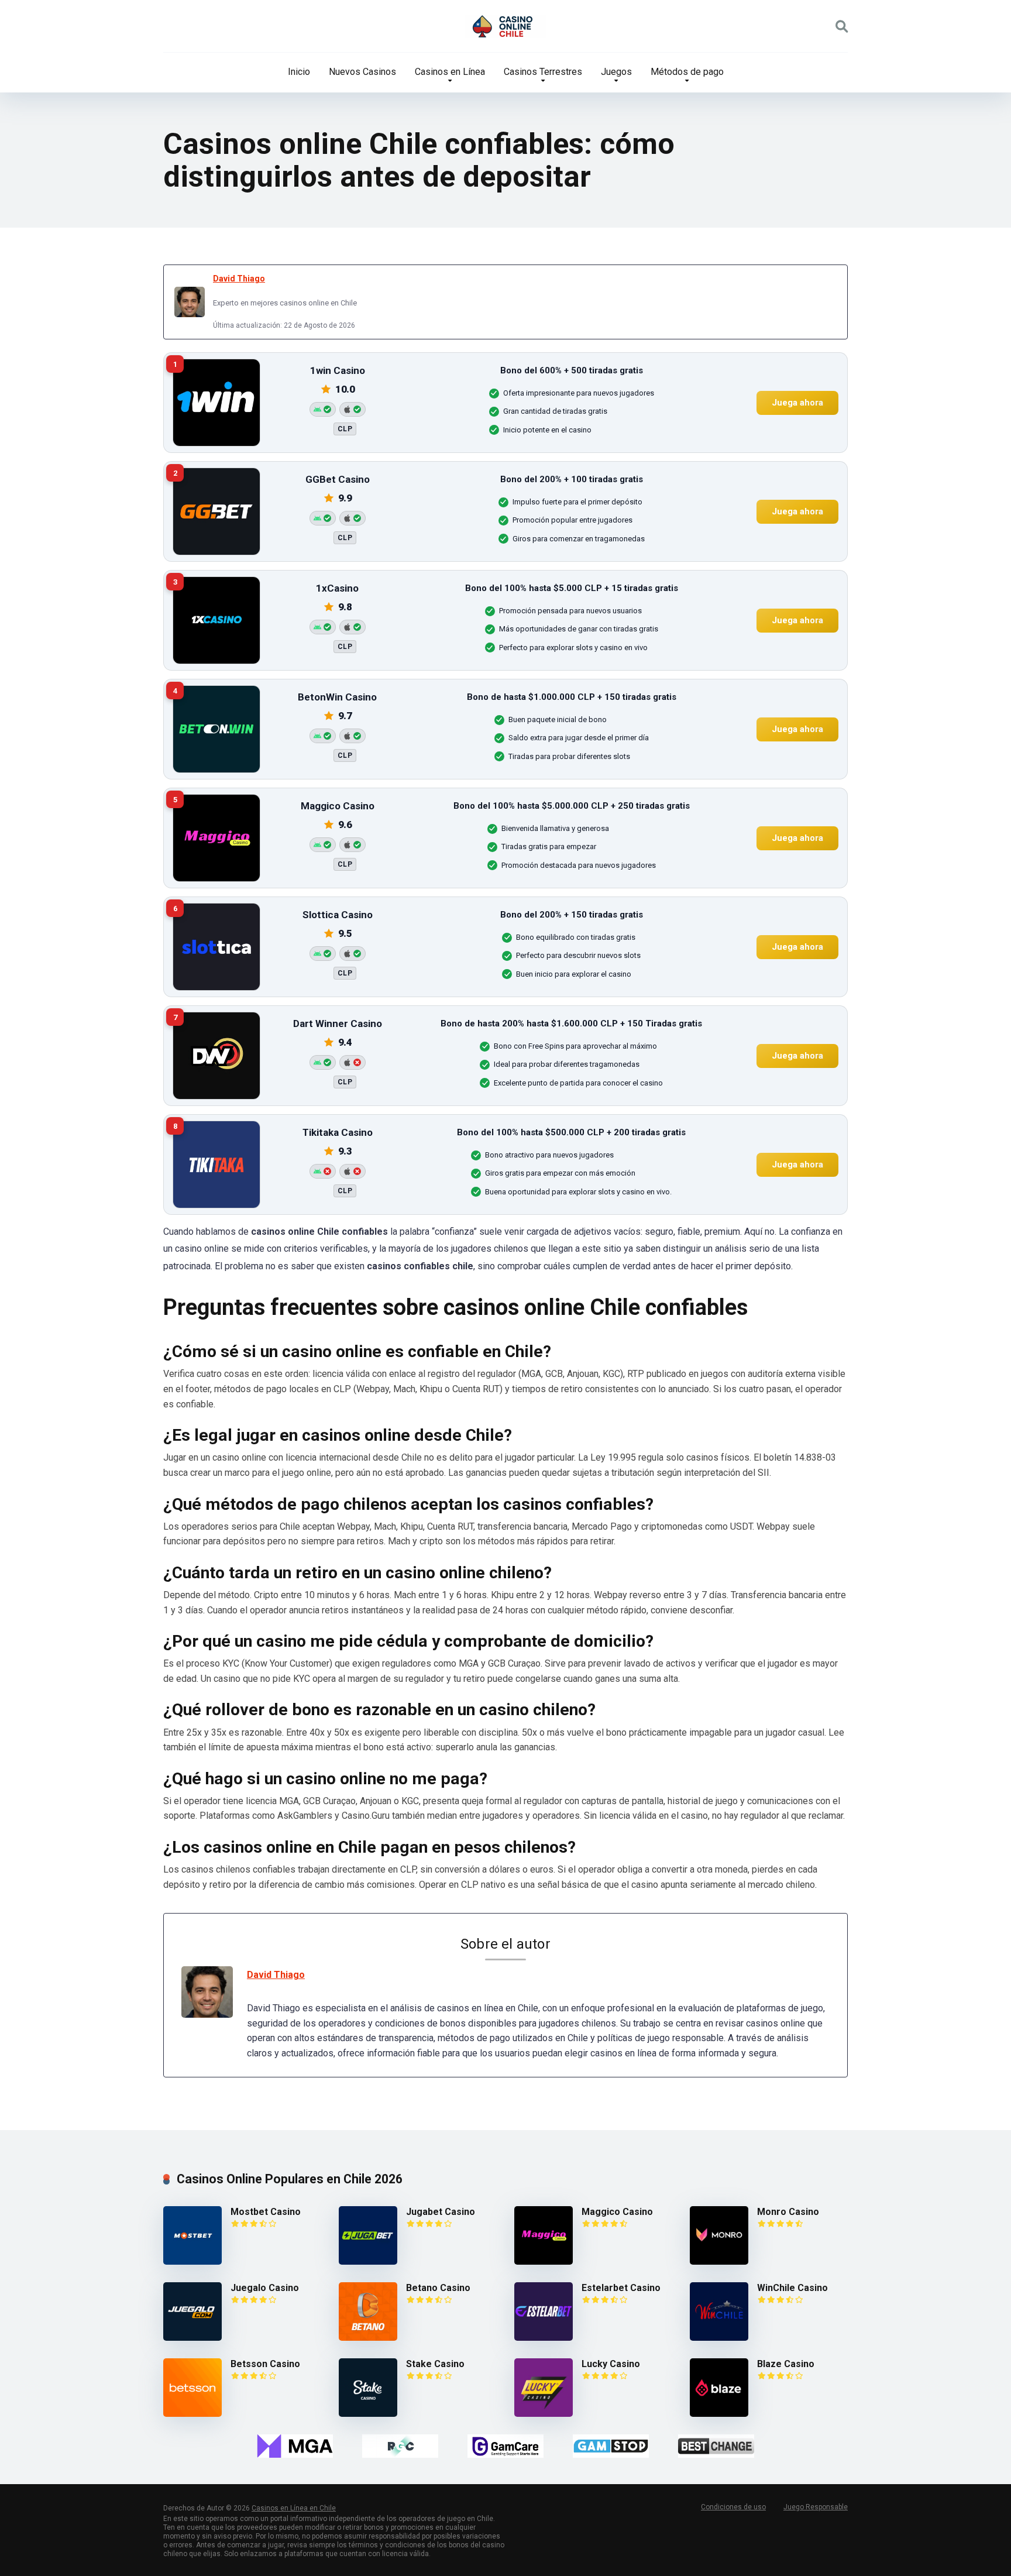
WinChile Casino (792, 2288)
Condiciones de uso (733, 2507)
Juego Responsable (816, 2507)
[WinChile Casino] (719, 2338)
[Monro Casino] (719, 2261)
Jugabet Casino (441, 2212)
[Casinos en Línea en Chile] (505, 26)
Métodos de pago (687, 72)
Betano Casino (438, 2288)
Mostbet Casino (266, 2212)
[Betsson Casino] (192, 2414)
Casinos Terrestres (543, 72)
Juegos (616, 72)
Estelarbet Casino (621, 2288)
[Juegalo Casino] (192, 2338)
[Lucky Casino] (544, 2414)
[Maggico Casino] (544, 2261)
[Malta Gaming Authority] (295, 2446)
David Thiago (239, 279)
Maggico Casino (617, 2212)
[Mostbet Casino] (192, 2261)
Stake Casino (435, 2364)
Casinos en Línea (450, 72)
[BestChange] (716, 2446)
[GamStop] (611, 2446)
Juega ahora (797, 402)
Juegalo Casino (265, 2288)
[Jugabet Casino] (368, 2261)
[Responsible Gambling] (400, 2446)
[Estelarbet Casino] (544, 2338)
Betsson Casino (265, 2364)
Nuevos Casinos (362, 72)
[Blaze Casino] (719, 2414)
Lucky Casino (611, 2364)
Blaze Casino (786, 2364)
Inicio (299, 72)
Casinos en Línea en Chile (294, 2508)
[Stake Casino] (368, 2414)
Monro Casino (788, 2212)
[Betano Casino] (368, 2338)
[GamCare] (505, 2446)
